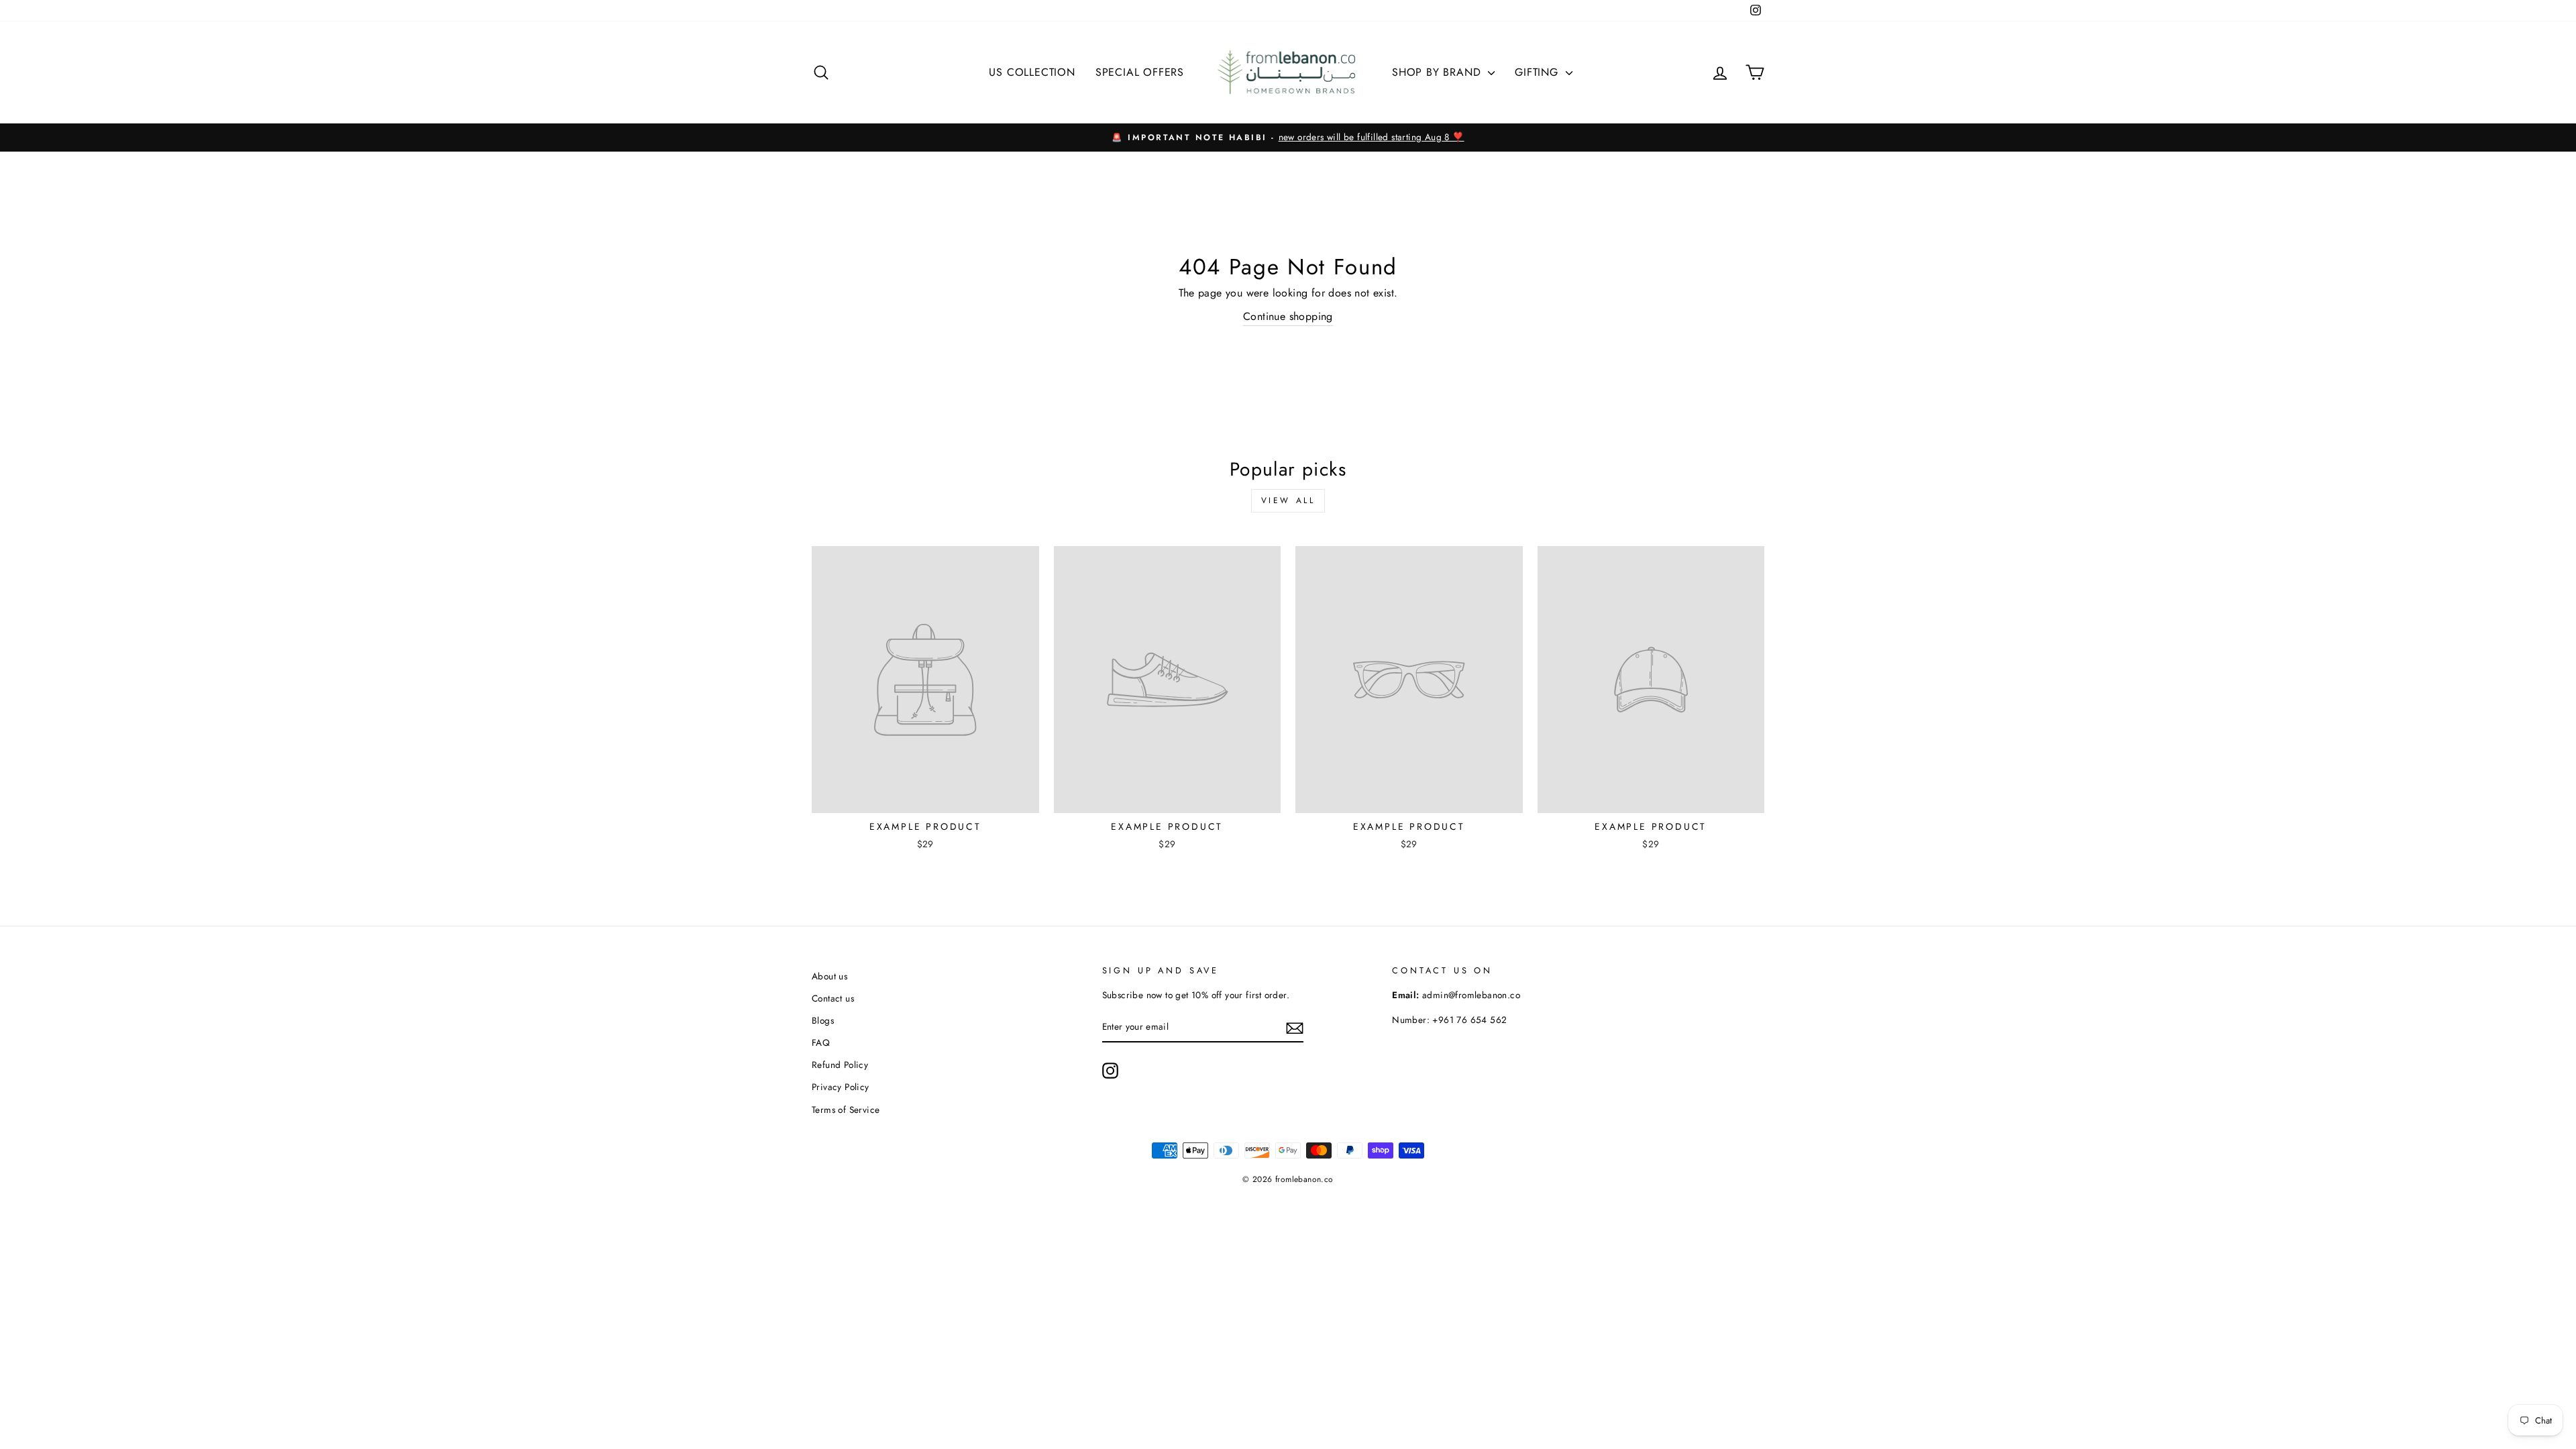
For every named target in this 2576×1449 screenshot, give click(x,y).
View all (1288, 500)
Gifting (1538, 72)
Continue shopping (1288, 316)
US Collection (1032, 72)
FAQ (821, 1042)
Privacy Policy (841, 1087)
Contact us (833, 998)
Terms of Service (846, 1110)
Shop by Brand (1438, 72)
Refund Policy (840, 1065)
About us (829, 976)
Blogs (823, 1020)
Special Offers (1140, 72)
